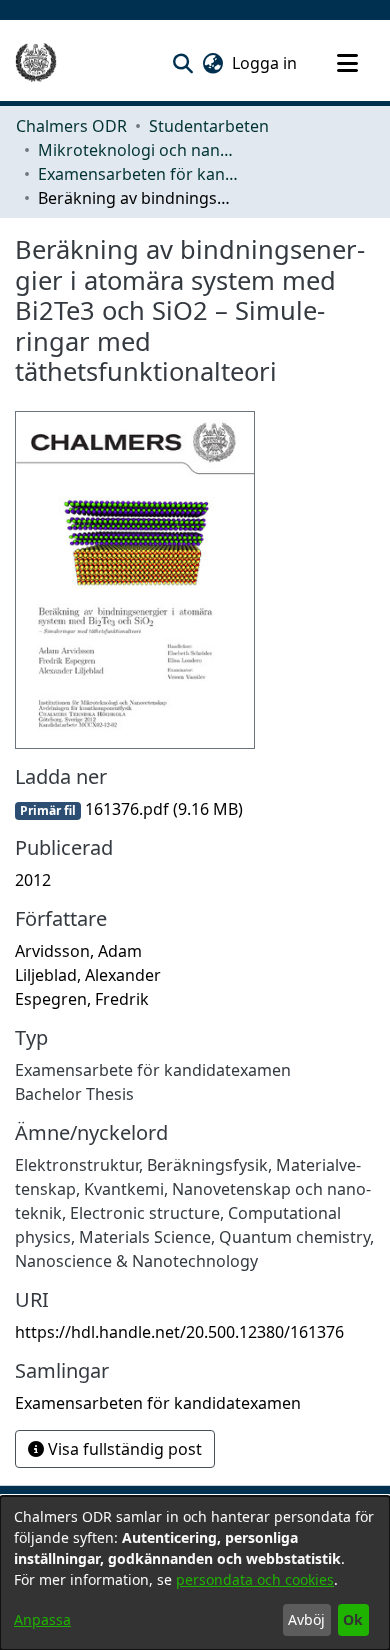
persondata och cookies (255, 1579)
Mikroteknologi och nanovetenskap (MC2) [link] (138, 150)
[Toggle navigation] (347, 63)
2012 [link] (33, 880)
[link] (129, 809)
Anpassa (42, 1619)
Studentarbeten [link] (209, 126)
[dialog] (195, 1573)
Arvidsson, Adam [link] (78, 951)
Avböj (306, 1619)
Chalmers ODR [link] (71, 126)
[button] (182, 63)
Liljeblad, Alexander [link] (88, 975)
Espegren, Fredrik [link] (82, 999)
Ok (353, 1619)
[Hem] (36, 63)
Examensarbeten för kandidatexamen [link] (138, 174)
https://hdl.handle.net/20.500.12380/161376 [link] (179, 1332)
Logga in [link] (265, 63)
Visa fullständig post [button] (123, 1449)
